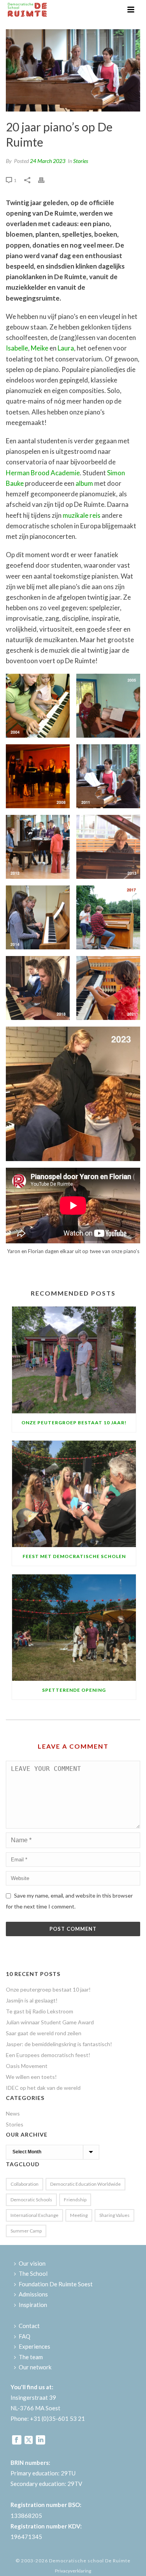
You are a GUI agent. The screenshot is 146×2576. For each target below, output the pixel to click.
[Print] (45, 180)
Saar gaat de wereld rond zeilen (44, 2033)
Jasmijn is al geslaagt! (32, 2000)
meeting (79, 2215)
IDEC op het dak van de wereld (43, 2088)
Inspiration (33, 2305)
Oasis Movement (27, 2066)
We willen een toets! (31, 2077)
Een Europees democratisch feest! (48, 2055)
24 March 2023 (48, 161)
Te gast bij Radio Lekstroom (40, 2011)
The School (33, 2273)
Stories (81, 161)
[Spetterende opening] (74, 1628)
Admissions (33, 2294)
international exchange (34, 2215)
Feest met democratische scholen (74, 1556)
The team (31, 2357)
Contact (29, 2326)
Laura (66, 348)
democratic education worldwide (85, 2184)
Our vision (32, 2263)
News (13, 2113)
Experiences (34, 2346)
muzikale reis (82, 515)
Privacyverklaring (73, 2571)
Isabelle (17, 348)
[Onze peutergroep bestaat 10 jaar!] (74, 1360)
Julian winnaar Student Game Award (50, 2022)
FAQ (25, 2336)
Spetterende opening (74, 1690)
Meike (40, 348)
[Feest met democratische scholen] (74, 1494)
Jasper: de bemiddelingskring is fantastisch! (59, 2044)
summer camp (26, 2231)
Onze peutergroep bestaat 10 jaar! (74, 1423)
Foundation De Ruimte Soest (56, 2284)
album (84, 483)
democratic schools (31, 2200)
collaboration (25, 2184)
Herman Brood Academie (43, 473)
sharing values (114, 2215)
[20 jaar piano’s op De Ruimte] (73, 70)
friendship (75, 2200)
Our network (35, 2367)
